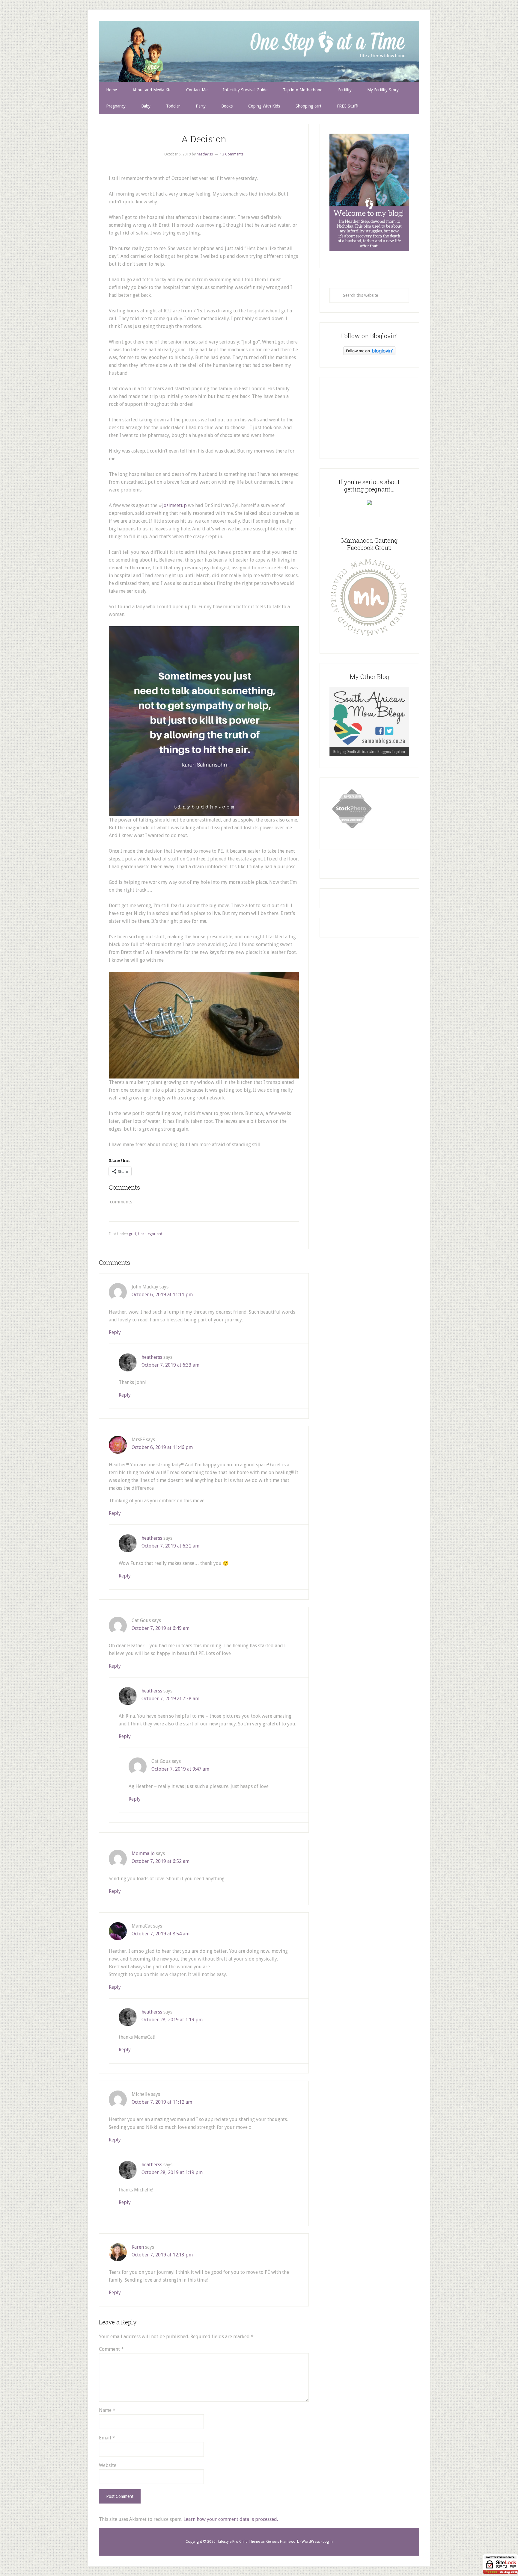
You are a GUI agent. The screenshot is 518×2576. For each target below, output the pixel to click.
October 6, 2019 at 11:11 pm (162, 1295)
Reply (115, 1332)
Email (107, 2438)
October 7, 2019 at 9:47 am (180, 1769)
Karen (138, 2247)
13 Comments (232, 154)
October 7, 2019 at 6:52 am (161, 1861)
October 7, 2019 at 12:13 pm (162, 2255)
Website (108, 2465)
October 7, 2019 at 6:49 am (161, 1628)
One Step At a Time (259, 51)
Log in (328, 2542)
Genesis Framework (283, 2542)
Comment (111, 2349)
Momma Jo (143, 1853)
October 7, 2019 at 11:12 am (162, 2102)
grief (133, 1234)
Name (107, 2410)
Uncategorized (150, 1234)
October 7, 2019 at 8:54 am (161, 1934)
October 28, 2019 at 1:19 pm (172, 2020)
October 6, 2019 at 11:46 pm (162, 1447)
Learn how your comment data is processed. (231, 2519)
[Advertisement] (369, 417)
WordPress (311, 2542)
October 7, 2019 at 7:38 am (170, 1699)
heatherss (152, 1357)
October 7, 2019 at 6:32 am (170, 1546)
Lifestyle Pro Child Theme (239, 2542)
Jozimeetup (174, 505)
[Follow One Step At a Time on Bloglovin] (369, 354)
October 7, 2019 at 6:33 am (170, 1365)
